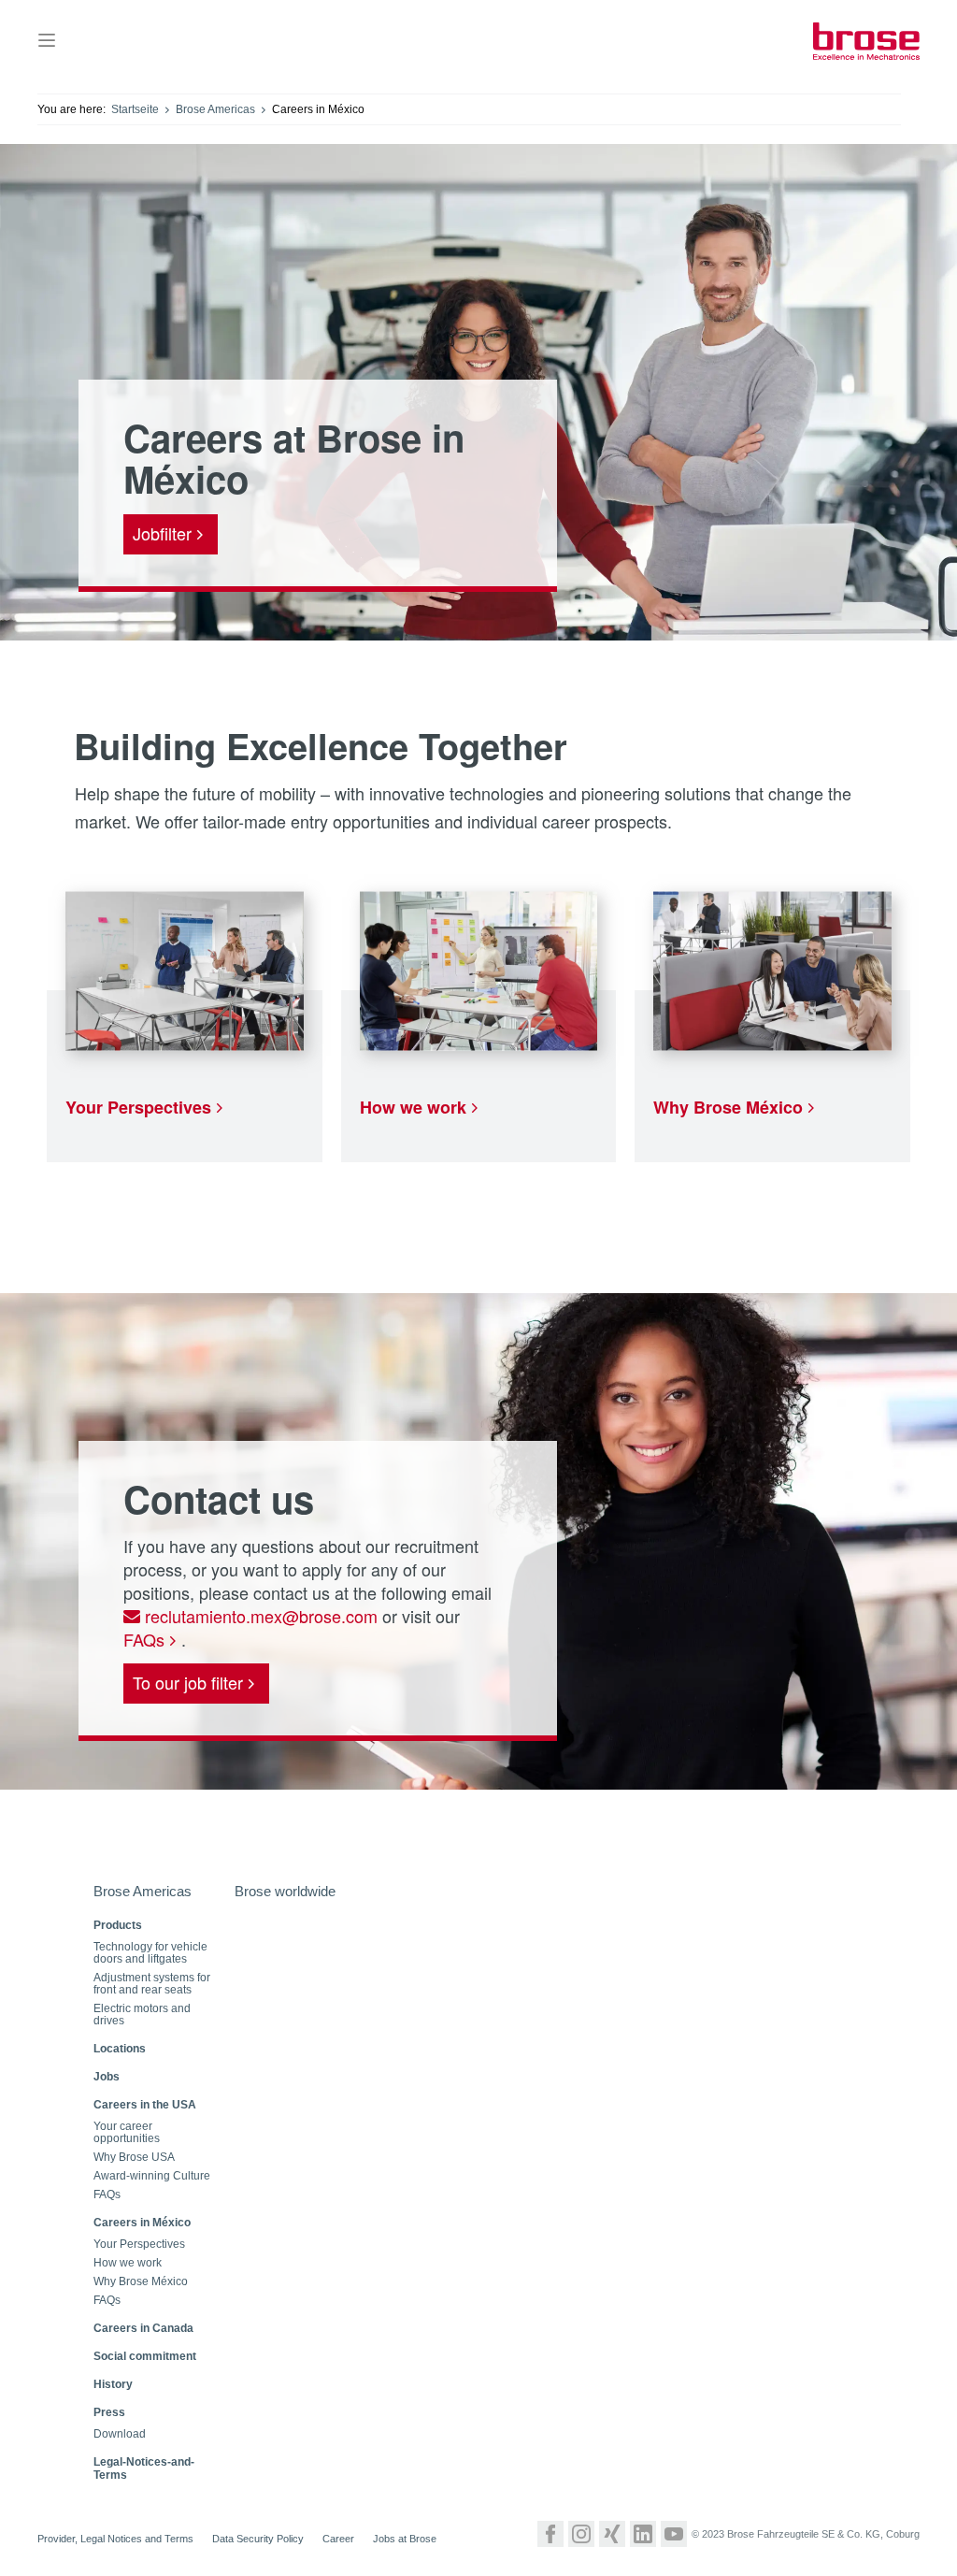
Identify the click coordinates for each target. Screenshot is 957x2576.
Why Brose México (728, 1107)
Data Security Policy (258, 2539)
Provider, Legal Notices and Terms (115, 2539)
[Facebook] (550, 2534)
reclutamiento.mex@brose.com (259, 1616)
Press (109, 2412)
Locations (120, 2049)
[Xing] (612, 2534)
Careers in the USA (145, 2105)
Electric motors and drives (142, 2015)
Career (338, 2539)
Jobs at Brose (405, 2539)
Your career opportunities (127, 2133)
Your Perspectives (138, 1107)
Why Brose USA (134, 2158)
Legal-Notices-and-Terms (144, 2468)
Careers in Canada (143, 2328)
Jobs (107, 2077)
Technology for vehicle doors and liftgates (150, 1953)
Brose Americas (215, 109)
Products (118, 1925)
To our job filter (188, 1682)
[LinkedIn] (643, 2534)
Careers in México (142, 2223)
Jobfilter (162, 533)
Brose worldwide (285, 1891)
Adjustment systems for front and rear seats (152, 1984)
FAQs (144, 1639)
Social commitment (145, 2356)
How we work (413, 1107)
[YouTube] (674, 2534)
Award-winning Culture (152, 2176)
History (113, 2384)
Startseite (135, 109)
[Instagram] (581, 2534)
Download (120, 2434)
